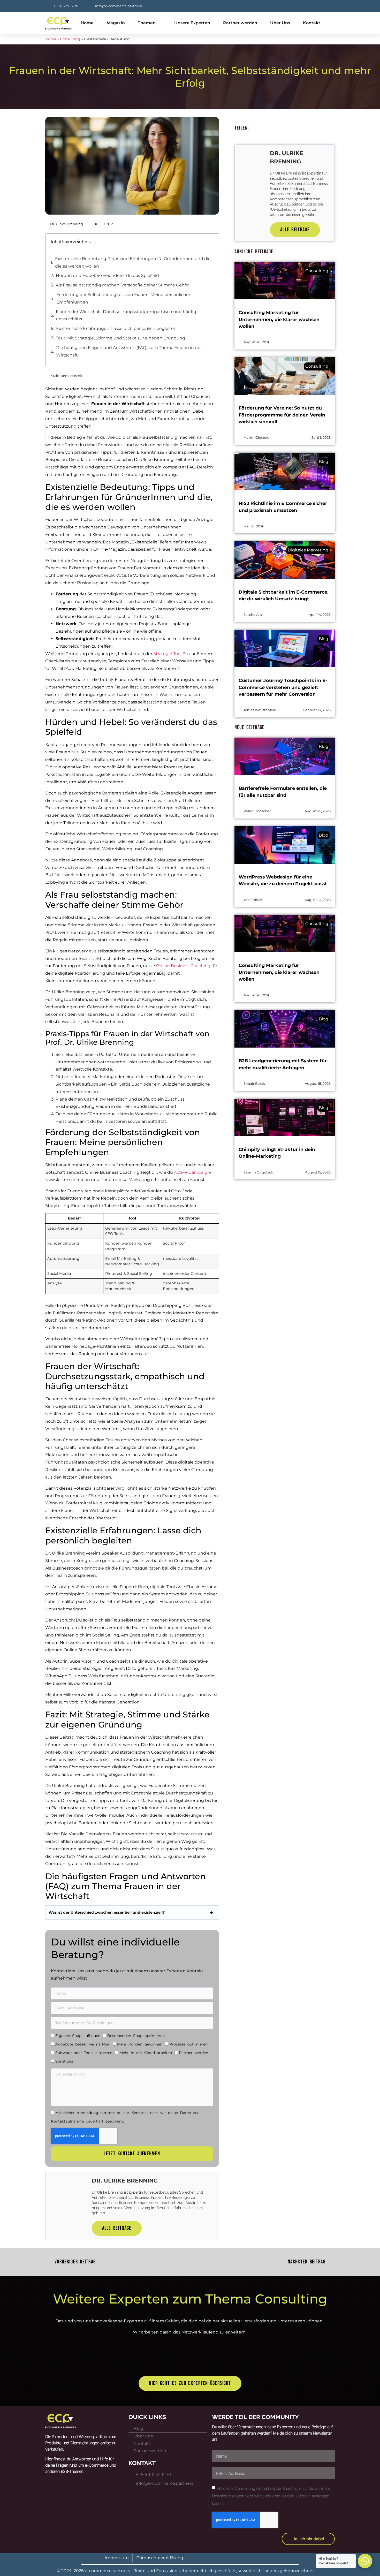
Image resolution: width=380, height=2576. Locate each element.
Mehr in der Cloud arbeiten (146, 2053)
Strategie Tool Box (172, 654)
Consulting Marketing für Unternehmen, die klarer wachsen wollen (279, 319)
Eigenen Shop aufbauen (78, 2036)
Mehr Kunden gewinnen (140, 2044)
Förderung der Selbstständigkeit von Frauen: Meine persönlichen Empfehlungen (124, 298)
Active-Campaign (192, 1172)
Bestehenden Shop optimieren (136, 2036)
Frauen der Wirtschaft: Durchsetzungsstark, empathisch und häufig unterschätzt (126, 315)
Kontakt (312, 23)
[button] (212, 242)
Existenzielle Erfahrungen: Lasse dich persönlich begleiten (116, 328)
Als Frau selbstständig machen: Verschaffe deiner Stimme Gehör (122, 285)
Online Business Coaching (183, 966)
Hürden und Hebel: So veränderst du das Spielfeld (107, 275)
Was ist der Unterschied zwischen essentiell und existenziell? (107, 1912)
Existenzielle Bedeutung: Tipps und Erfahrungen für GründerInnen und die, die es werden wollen (133, 262)
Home (87, 23)
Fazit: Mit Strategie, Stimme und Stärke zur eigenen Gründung (120, 338)
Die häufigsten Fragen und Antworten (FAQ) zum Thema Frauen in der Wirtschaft (129, 351)
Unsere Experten (192, 23)
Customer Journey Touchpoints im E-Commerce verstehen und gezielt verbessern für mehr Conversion (283, 687)
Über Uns (280, 23)
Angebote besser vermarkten (83, 2044)
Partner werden (240, 23)
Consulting (70, 39)
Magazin (116, 23)
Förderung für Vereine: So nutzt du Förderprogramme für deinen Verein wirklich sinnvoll (282, 415)
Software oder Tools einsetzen (84, 2053)
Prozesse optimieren (188, 2044)
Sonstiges (64, 2061)
